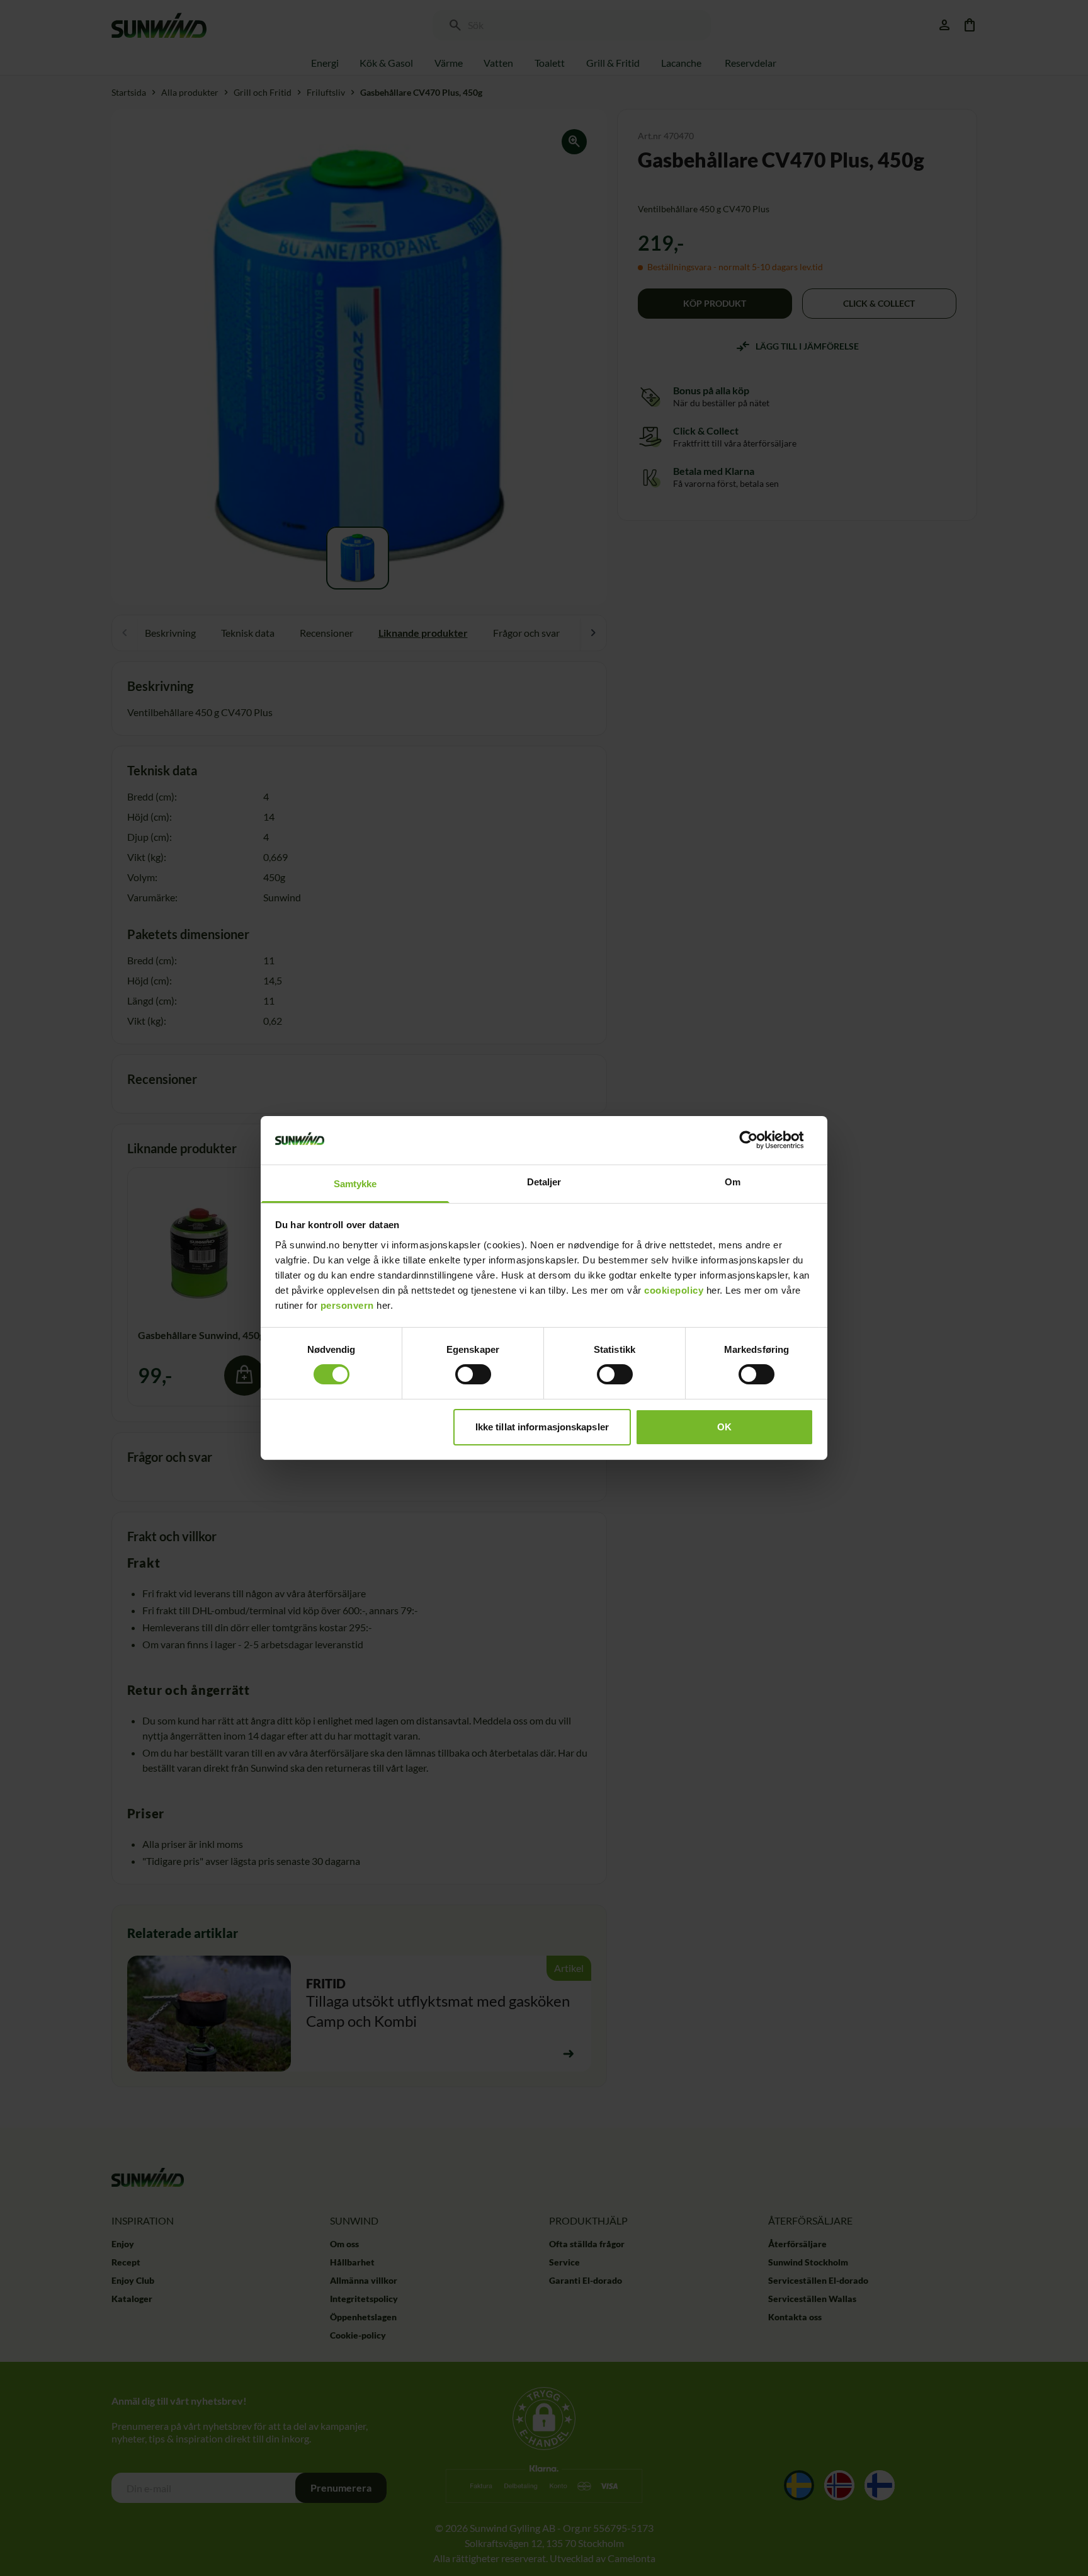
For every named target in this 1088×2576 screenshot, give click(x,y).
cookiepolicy (674, 1290)
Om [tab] (733, 1182)
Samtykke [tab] (355, 1184)
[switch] (473, 1374)
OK (724, 1427)
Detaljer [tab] (544, 1182)
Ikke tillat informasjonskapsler (542, 1427)
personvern (347, 1305)
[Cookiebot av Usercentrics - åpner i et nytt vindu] (758, 1140)
